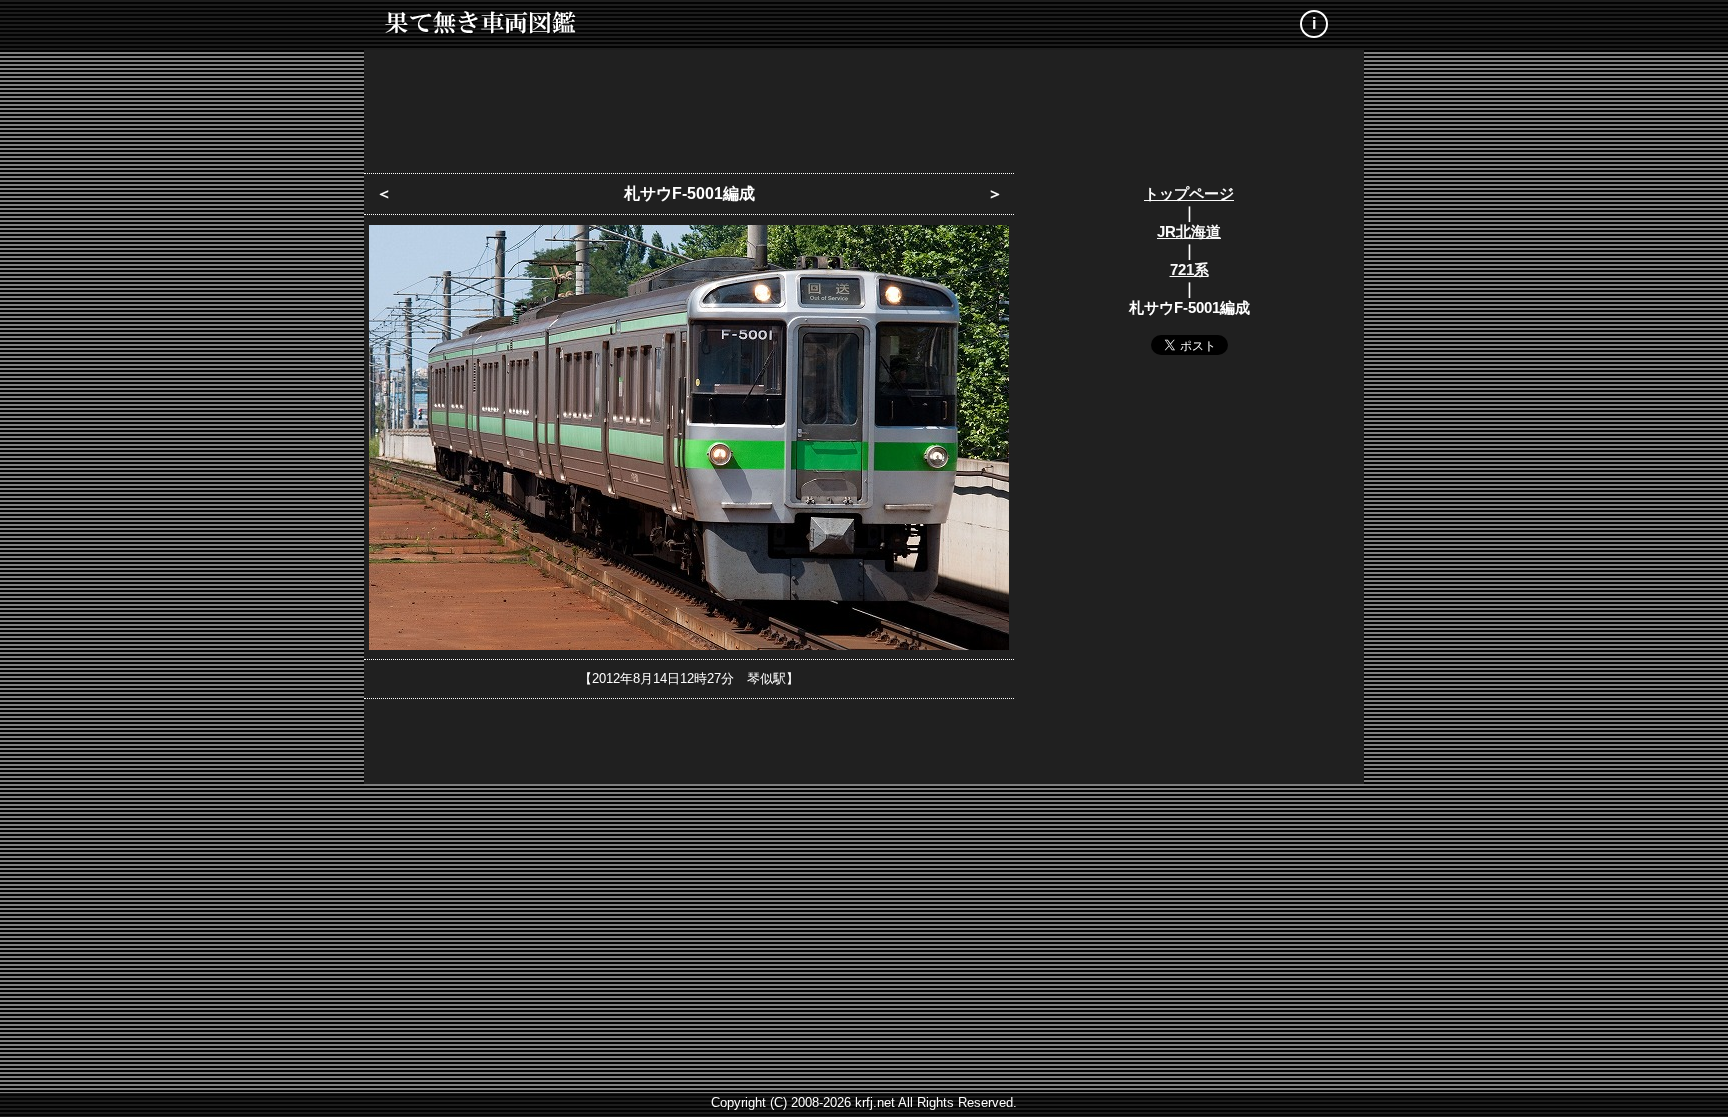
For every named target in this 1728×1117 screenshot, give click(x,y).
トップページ (1189, 193)
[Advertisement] (864, 105)
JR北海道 (1189, 231)
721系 (1189, 269)
